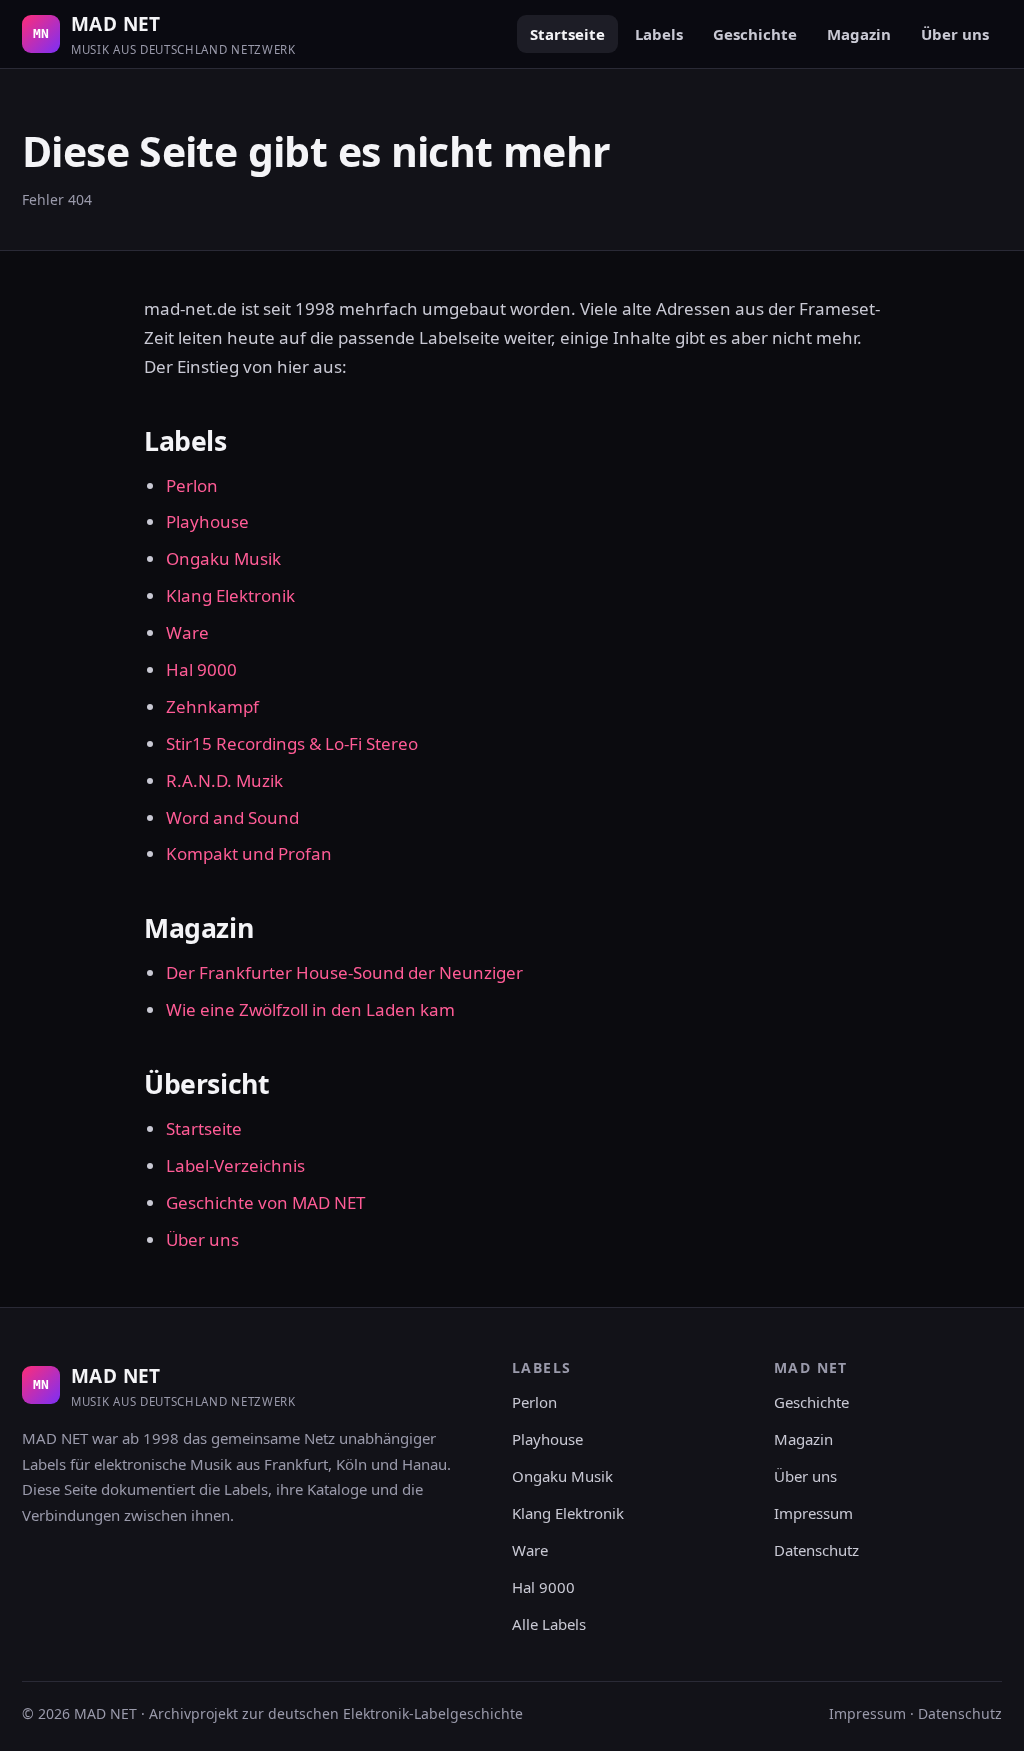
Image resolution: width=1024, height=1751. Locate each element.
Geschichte (755, 34)
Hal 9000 (201, 669)
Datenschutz (816, 1550)
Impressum (813, 1513)
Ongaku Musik (223, 558)
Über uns (955, 34)
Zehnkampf (212, 706)
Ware (187, 632)
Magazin (859, 34)
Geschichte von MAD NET (265, 1202)
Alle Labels (549, 1624)
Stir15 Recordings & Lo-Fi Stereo (292, 743)
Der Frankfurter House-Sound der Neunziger (344, 972)
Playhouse (207, 521)
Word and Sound (232, 817)
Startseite (567, 34)
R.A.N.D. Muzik (224, 780)
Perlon (192, 485)
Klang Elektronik (230, 595)
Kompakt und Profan (249, 853)
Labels (659, 34)
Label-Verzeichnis (235, 1165)
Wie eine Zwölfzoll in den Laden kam (310, 1009)
